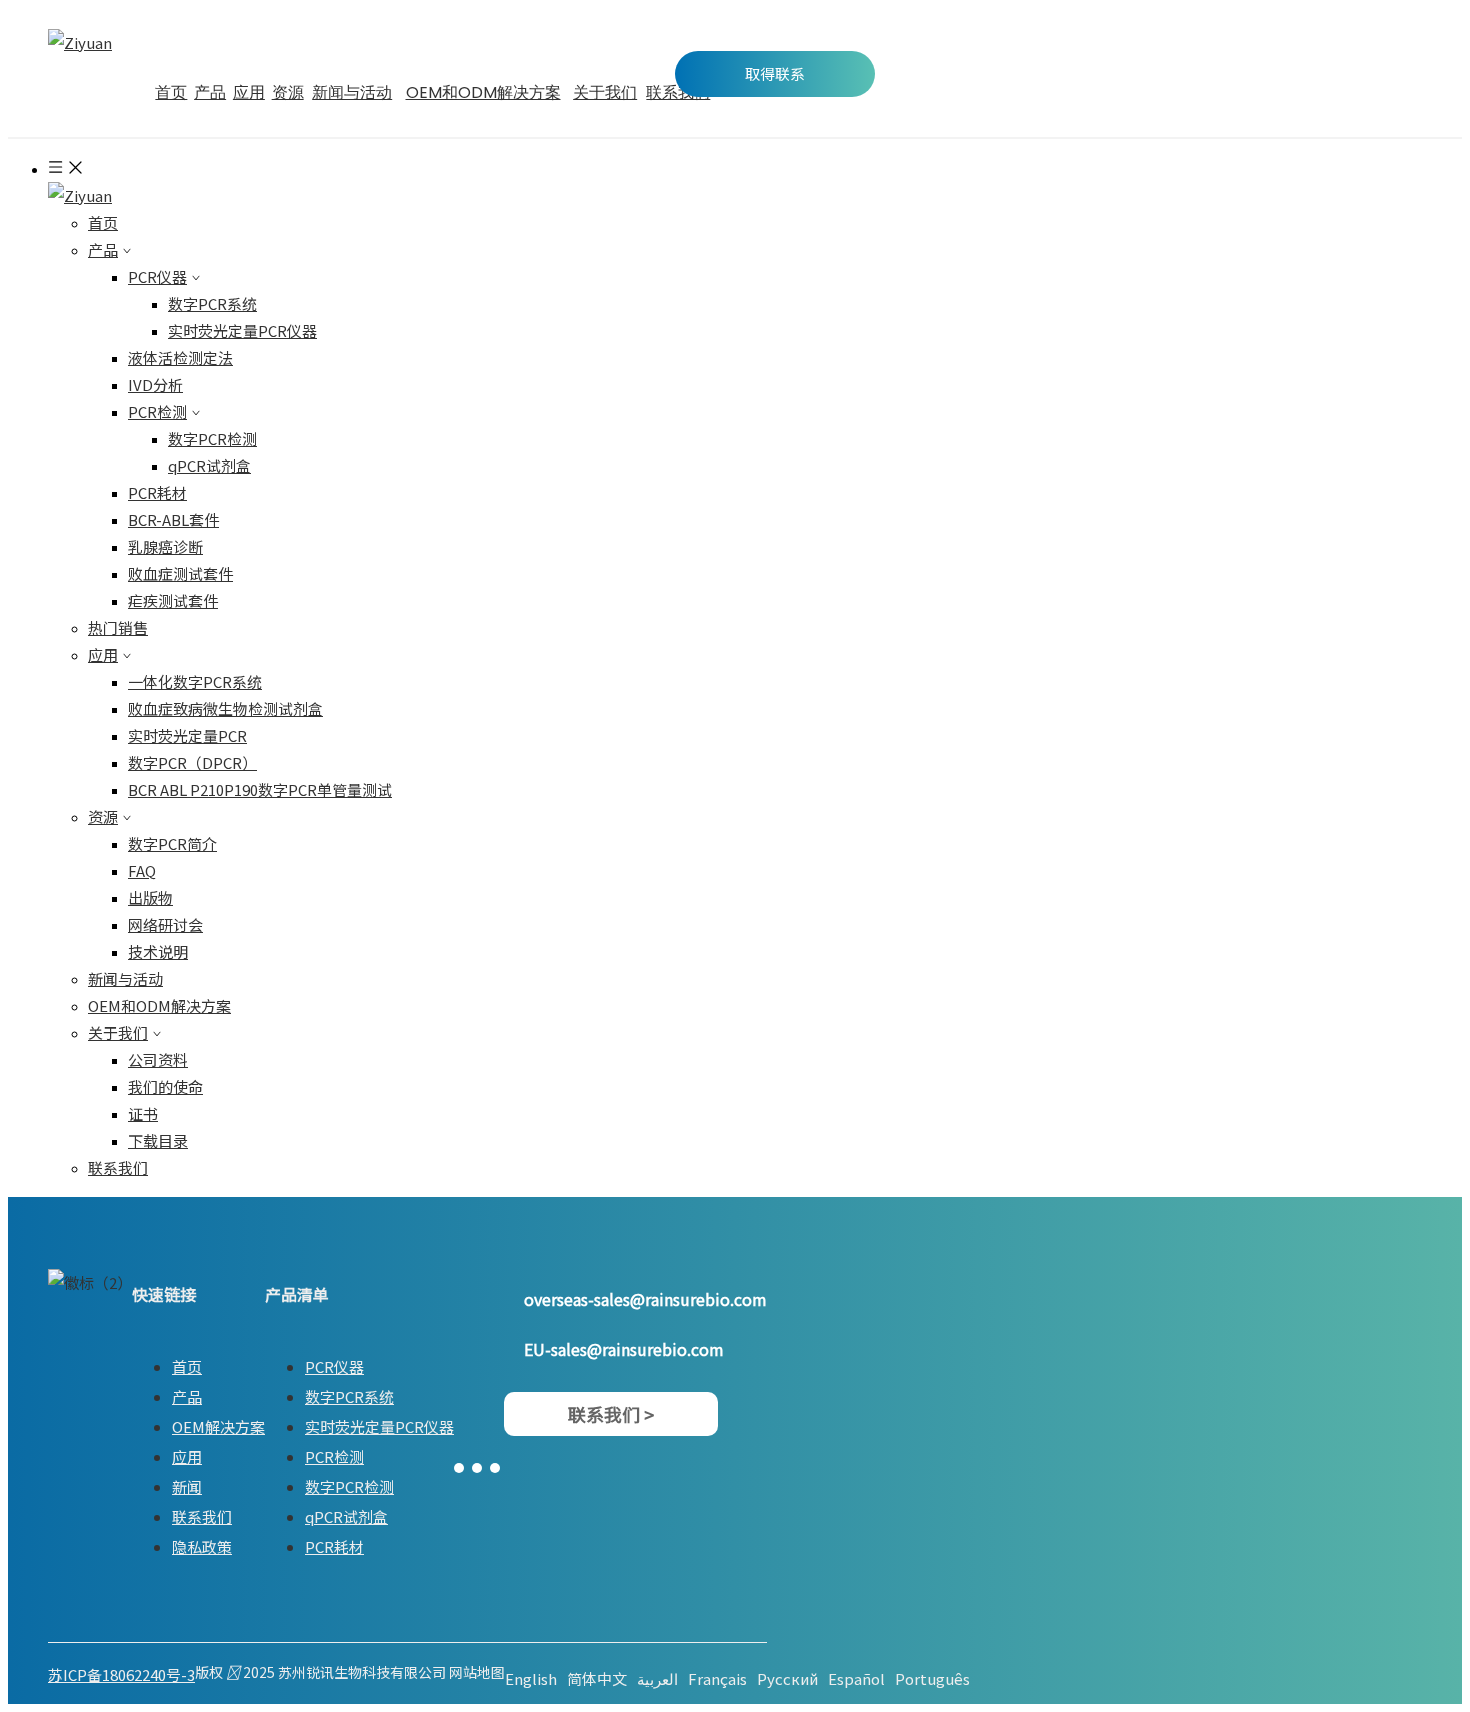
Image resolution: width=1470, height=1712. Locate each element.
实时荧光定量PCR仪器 (242, 330)
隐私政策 (202, 1546)
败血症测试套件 (180, 573)
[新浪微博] (459, 1465)
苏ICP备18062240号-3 (121, 1674)
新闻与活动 (125, 978)
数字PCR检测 (212, 438)
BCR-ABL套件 (173, 519)
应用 (103, 654)
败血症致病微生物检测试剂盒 (225, 708)
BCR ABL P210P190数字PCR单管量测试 (260, 789)
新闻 (187, 1486)
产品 (103, 249)
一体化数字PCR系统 (195, 681)
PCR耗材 (157, 492)
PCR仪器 (157, 276)
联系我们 (118, 1167)
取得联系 (775, 73)
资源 (103, 816)
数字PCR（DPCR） (192, 762)
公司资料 (158, 1059)
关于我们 (118, 1032)
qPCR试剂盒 (209, 465)
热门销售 (118, 627)
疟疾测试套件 (173, 600)
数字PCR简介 (172, 843)
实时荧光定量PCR (187, 735)
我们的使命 (165, 1086)
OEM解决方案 (218, 1426)
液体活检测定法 (180, 357)
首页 (103, 222)
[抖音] (495, 1465)
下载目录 (158, 1140)
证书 (143, 1113)
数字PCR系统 (212, 303)
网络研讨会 (165, 924)
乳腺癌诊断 (165, 546)
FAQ (142, 870)
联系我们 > (611, 1414)
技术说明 (158, 951)
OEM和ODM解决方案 (159, 1005)
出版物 (150, 897)
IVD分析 (155, 384)
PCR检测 (157, 411)
